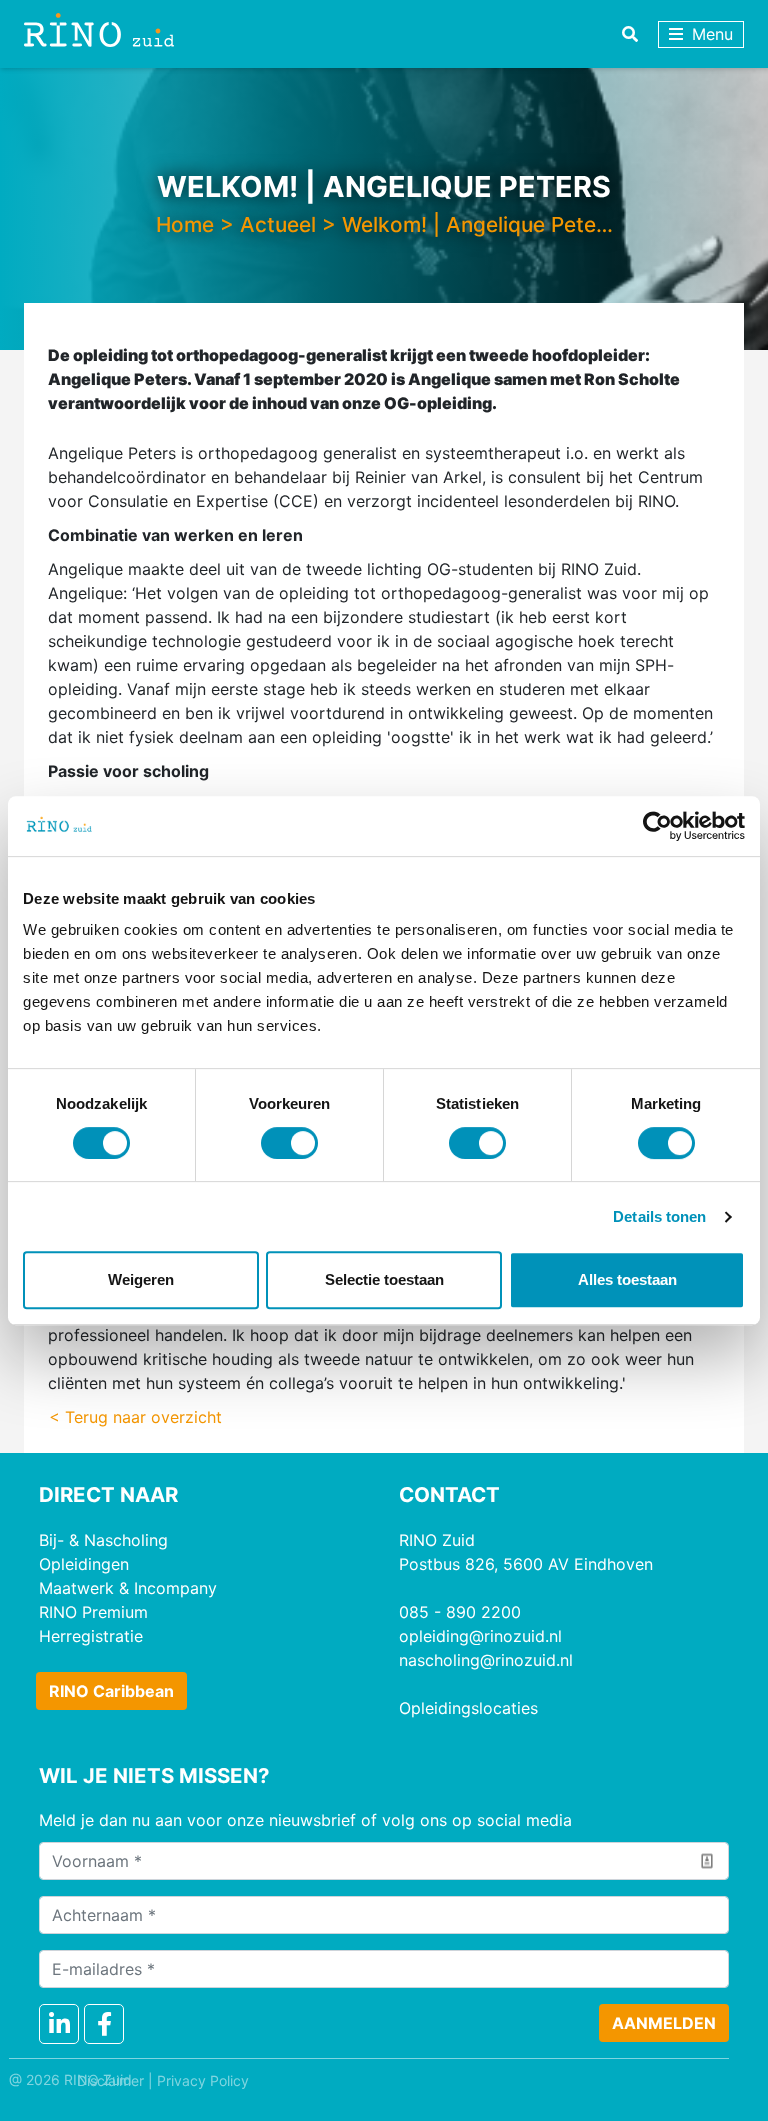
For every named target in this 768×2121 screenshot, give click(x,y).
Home (185, 224)
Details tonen (659, 1216)
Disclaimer (110, 2080)
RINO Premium (93, 1612)
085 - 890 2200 (460, 1612)
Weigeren (141, 1279)
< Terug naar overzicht (135, 1417)
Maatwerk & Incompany (128, 1588)
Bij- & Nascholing (103, 1540)
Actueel (278, 224)
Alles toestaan (627, 1279)
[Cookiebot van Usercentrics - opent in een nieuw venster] (657, 826)
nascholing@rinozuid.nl (486, 1660)
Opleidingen (84, 1564)
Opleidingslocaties (468, 1708)
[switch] (289, 1143)
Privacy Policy (203, 2080)
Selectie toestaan (384, 1279)
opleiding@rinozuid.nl (480, 1636)
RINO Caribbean (111, 1691)
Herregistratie (91, 1636)
